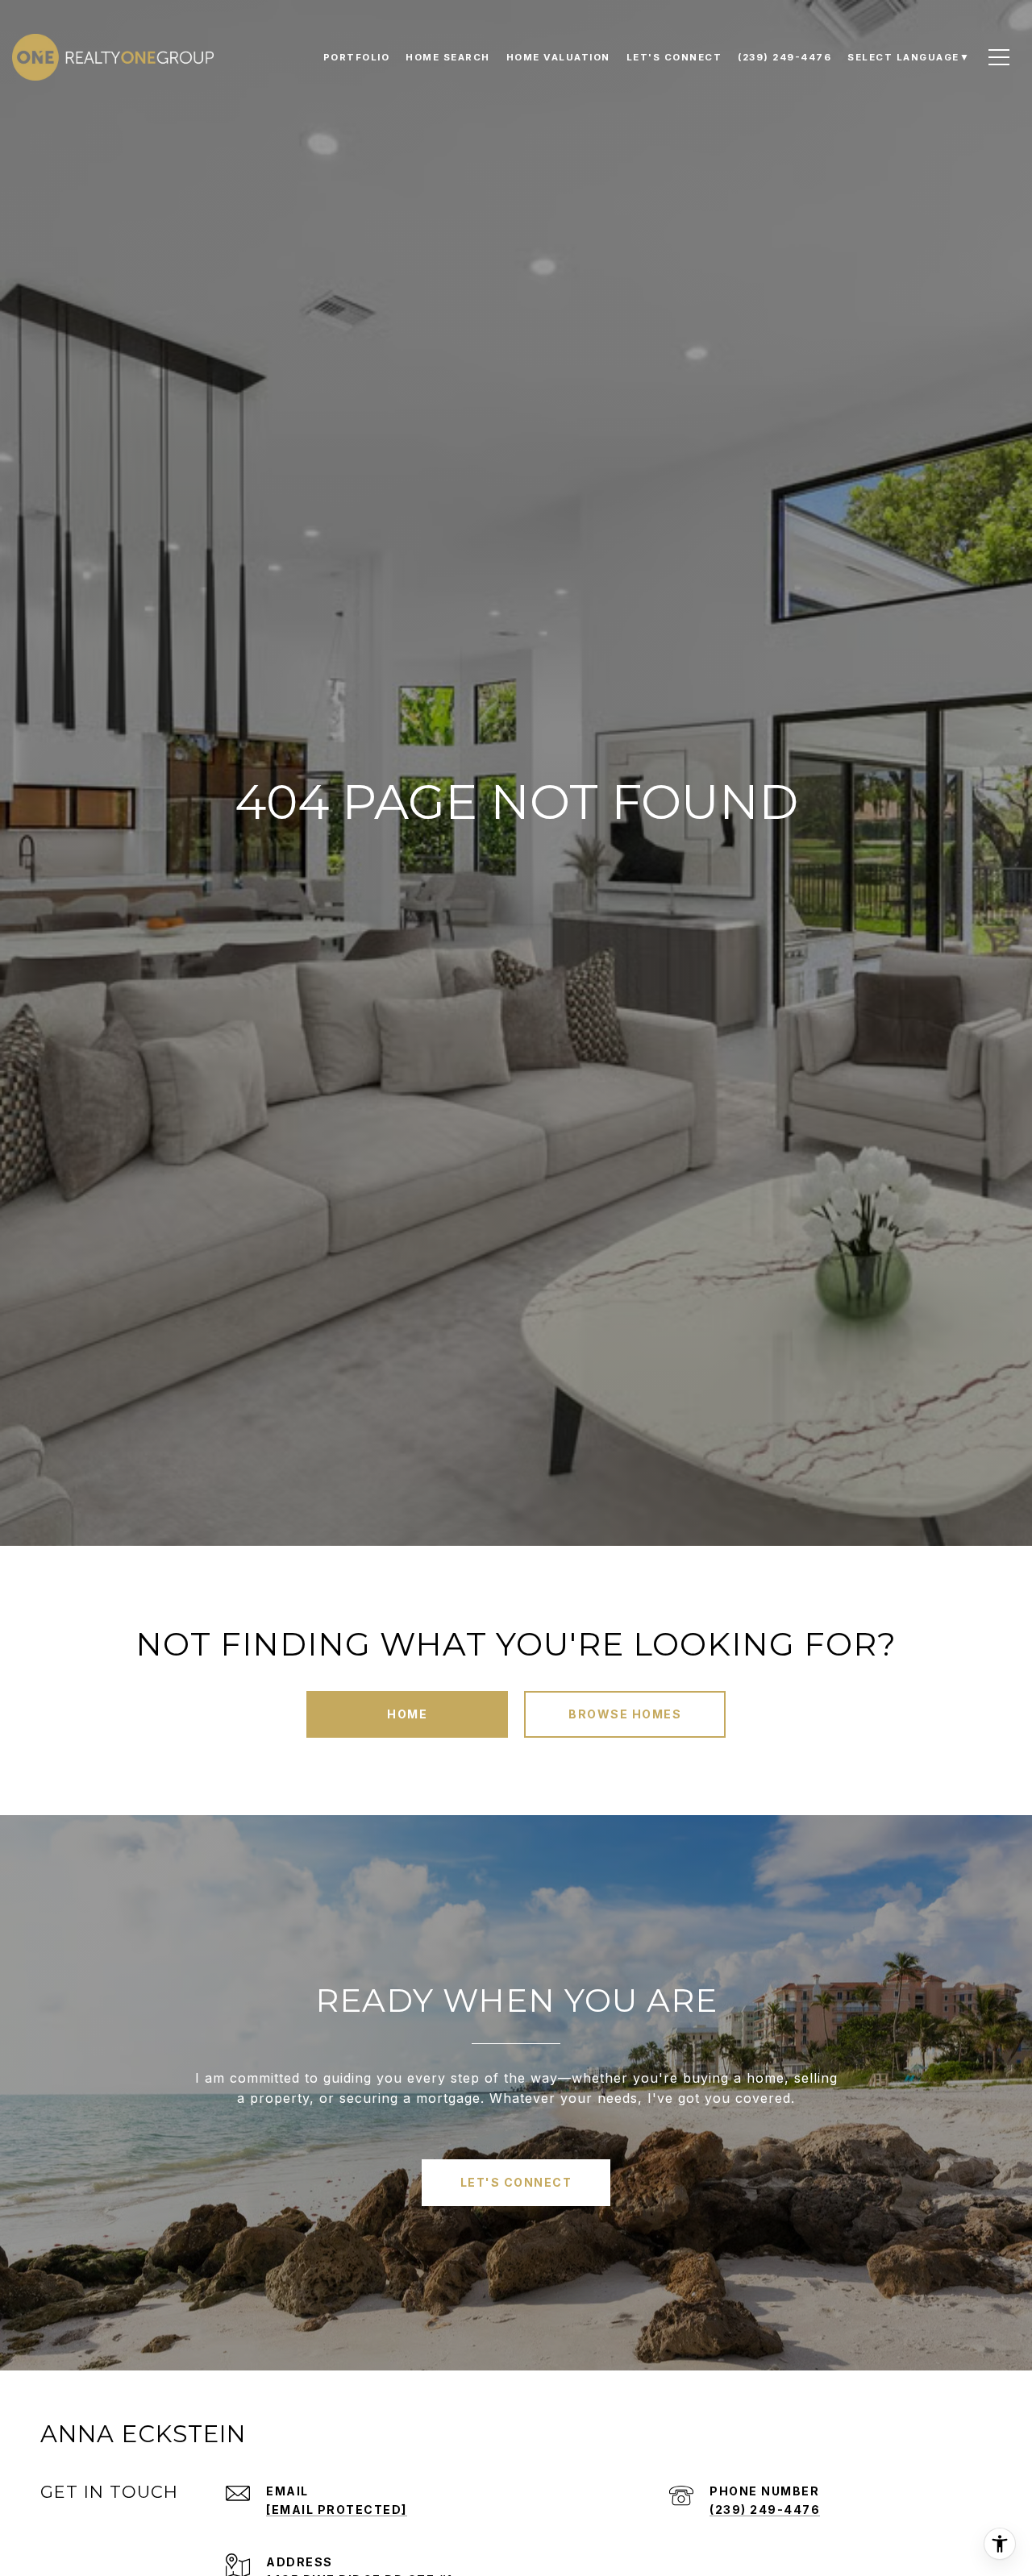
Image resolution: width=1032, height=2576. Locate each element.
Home (407, 1714)
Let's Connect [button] (516, 2182)
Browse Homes (625, 1714)
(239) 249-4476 (765, 2510)
